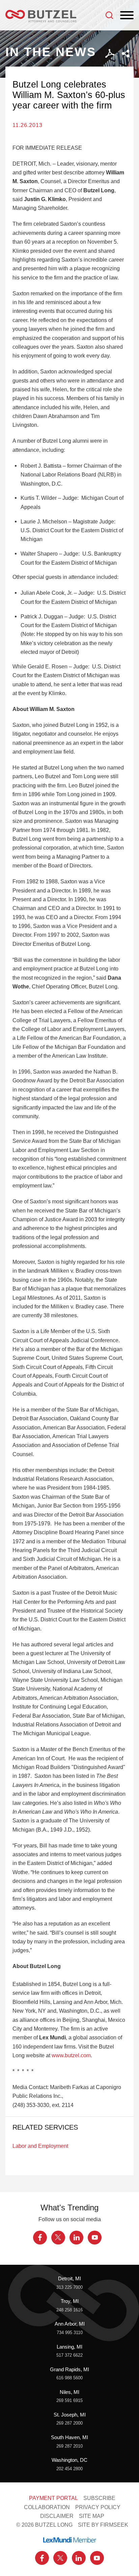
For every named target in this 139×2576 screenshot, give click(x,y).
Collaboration (47, 2507)
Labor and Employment (40, 2146)
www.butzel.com (71, 2055)
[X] (58, 2238)
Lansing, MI (69, 2347)
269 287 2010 (69, 2446)
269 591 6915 (69, 2400)
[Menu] (127, 16)
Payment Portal (53, 2498)
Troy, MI (70, 2301)
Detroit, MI (69, 2279)
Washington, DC (69, 2460)
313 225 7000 (69, 2287)
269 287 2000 (69, 2423)
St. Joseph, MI (70, 2415)
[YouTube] (95, 2238)
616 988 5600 (69, 2378)
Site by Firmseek (103, 2525)
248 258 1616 (69, 2310)
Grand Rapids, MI (69, 2370)
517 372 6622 (69, 2355)
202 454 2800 (69, 2469)
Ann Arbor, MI (70, 2324)
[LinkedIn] (76, 2238)
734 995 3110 (70, 2333)
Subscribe (99, 2498)
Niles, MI (69, 2392)
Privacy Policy (98, 2507)
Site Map (92, 2516)
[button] (126, 54)
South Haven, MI (69, 2437)
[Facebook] (40, 2238)
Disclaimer (57, 2516)
